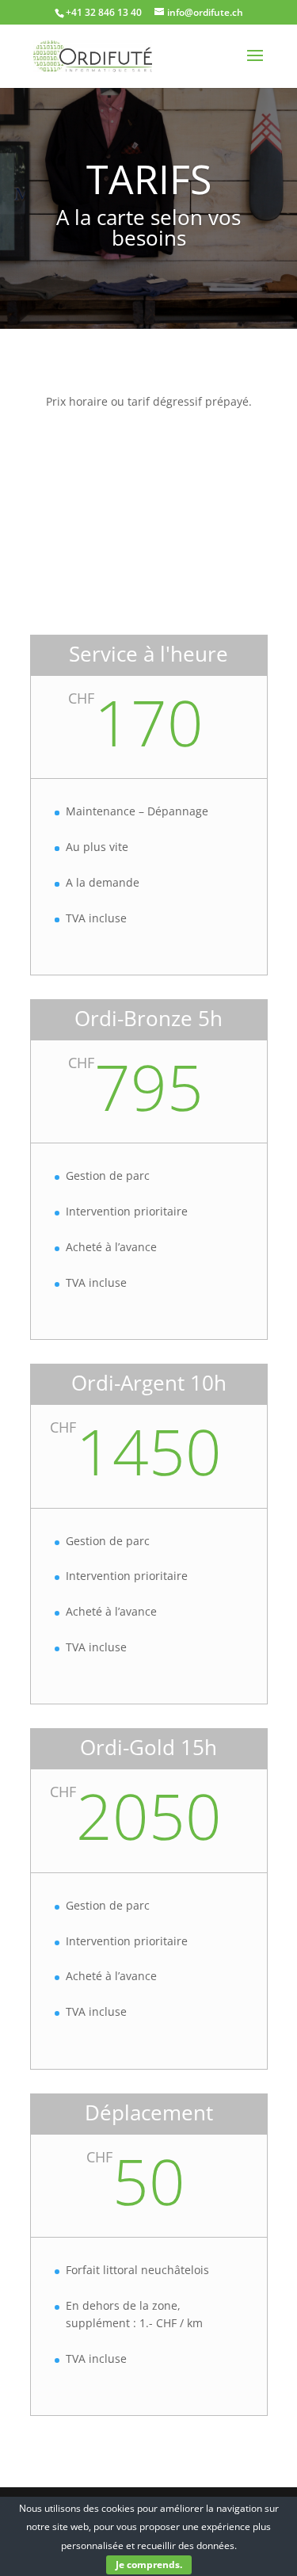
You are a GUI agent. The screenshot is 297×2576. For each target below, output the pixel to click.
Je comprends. (149, 2565)
